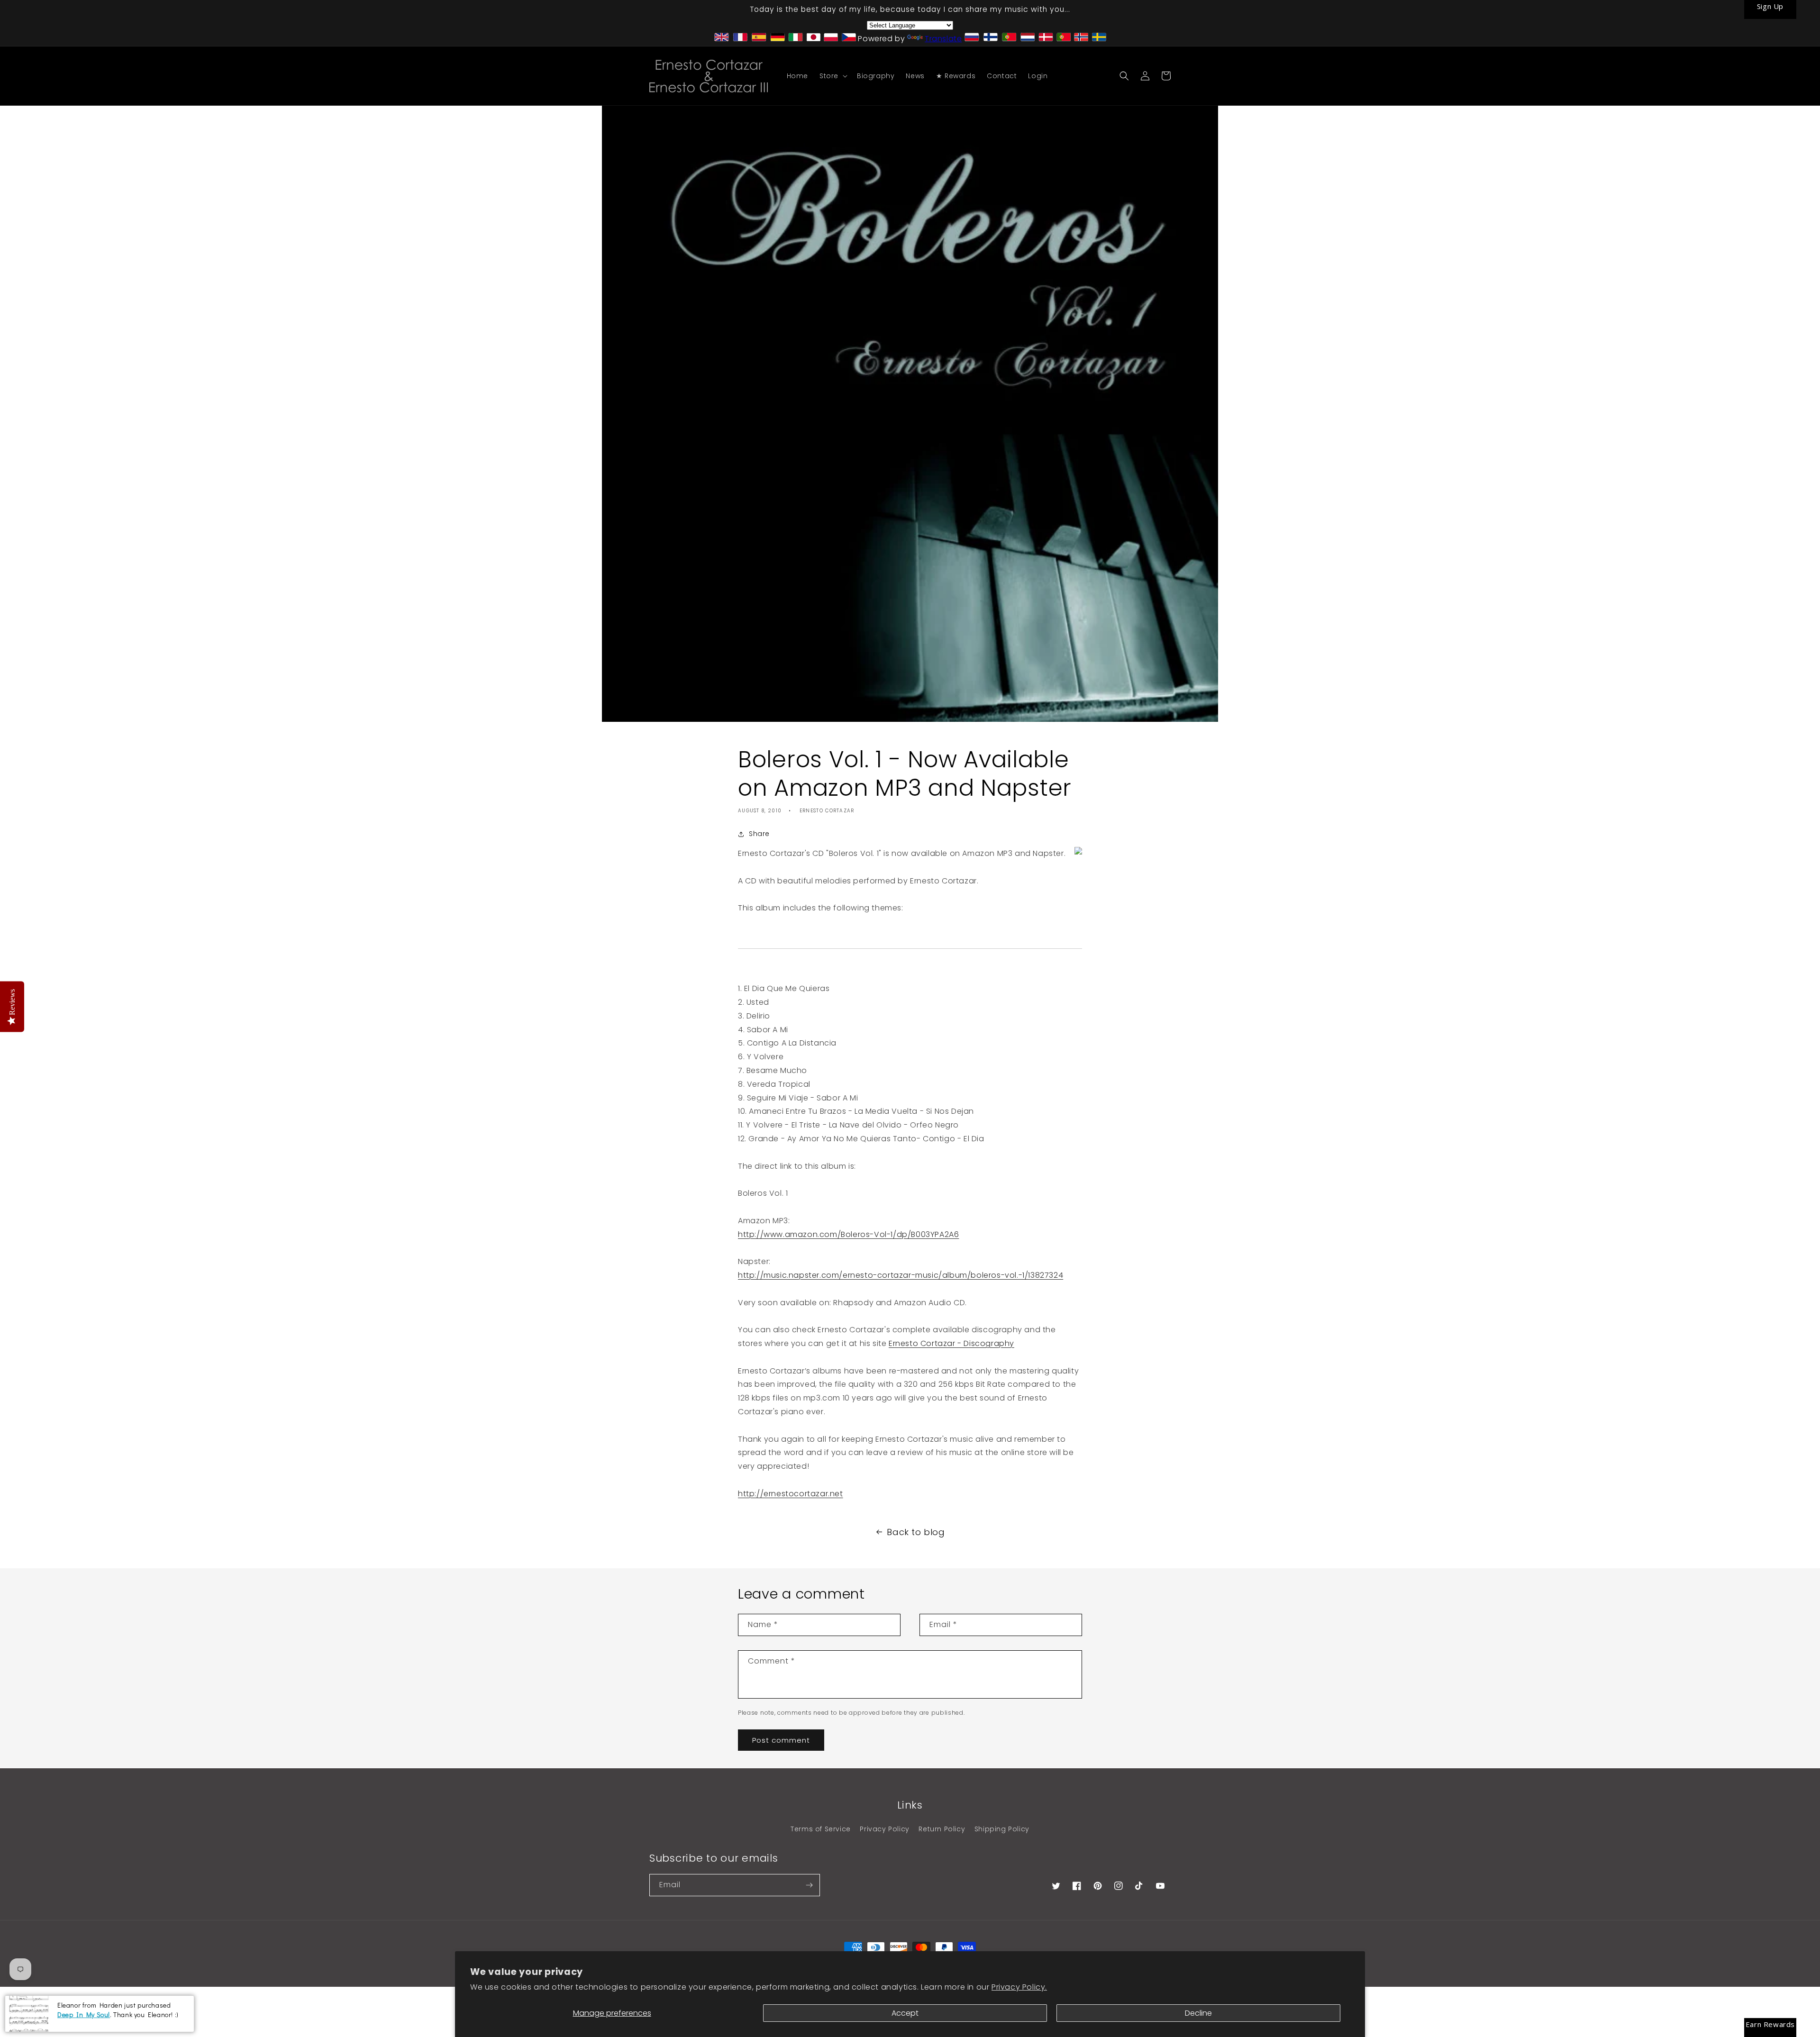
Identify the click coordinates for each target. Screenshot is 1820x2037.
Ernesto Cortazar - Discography (951, 1343)
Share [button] (759, 834)
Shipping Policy (1002, 1829)
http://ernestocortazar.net (791, 1494)
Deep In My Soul (84, 2014)
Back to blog (916, 1532)
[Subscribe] (809, 1885)
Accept (905, 2013)
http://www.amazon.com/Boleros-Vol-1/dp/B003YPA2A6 (848, 1234)
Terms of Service (821, 1829)
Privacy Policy (884, 1829)
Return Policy (942, 1829)
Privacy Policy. (1019, 1987)
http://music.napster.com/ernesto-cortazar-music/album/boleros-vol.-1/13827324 (901, 1275)
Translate (943, 39)
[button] (833, 76)
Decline (1198, 2013)
